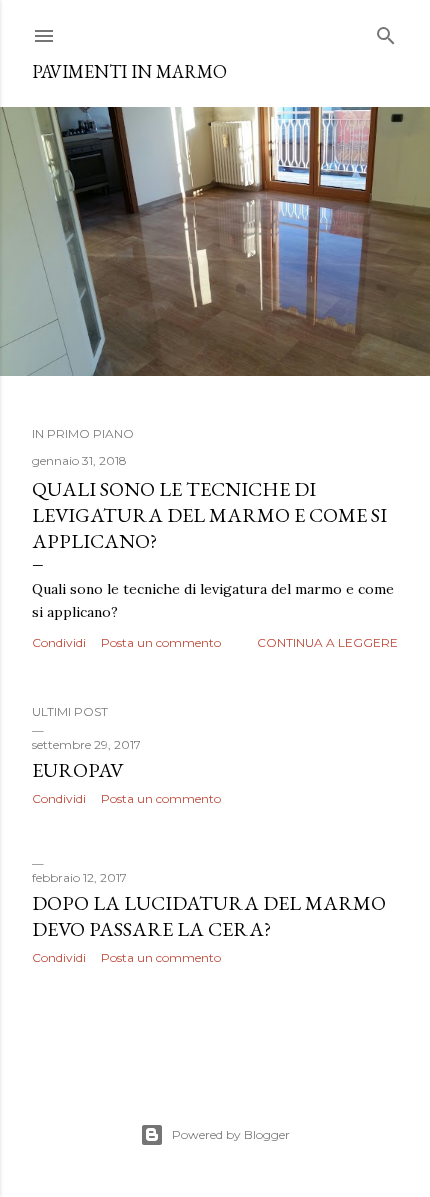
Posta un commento (161, 642)
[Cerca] (386, 31)
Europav (77, 770)
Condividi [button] (59, 642)
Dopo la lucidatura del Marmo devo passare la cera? (209, 916)
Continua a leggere (327, 642)
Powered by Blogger (231, 1134)
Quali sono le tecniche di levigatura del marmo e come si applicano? (209, 515)
